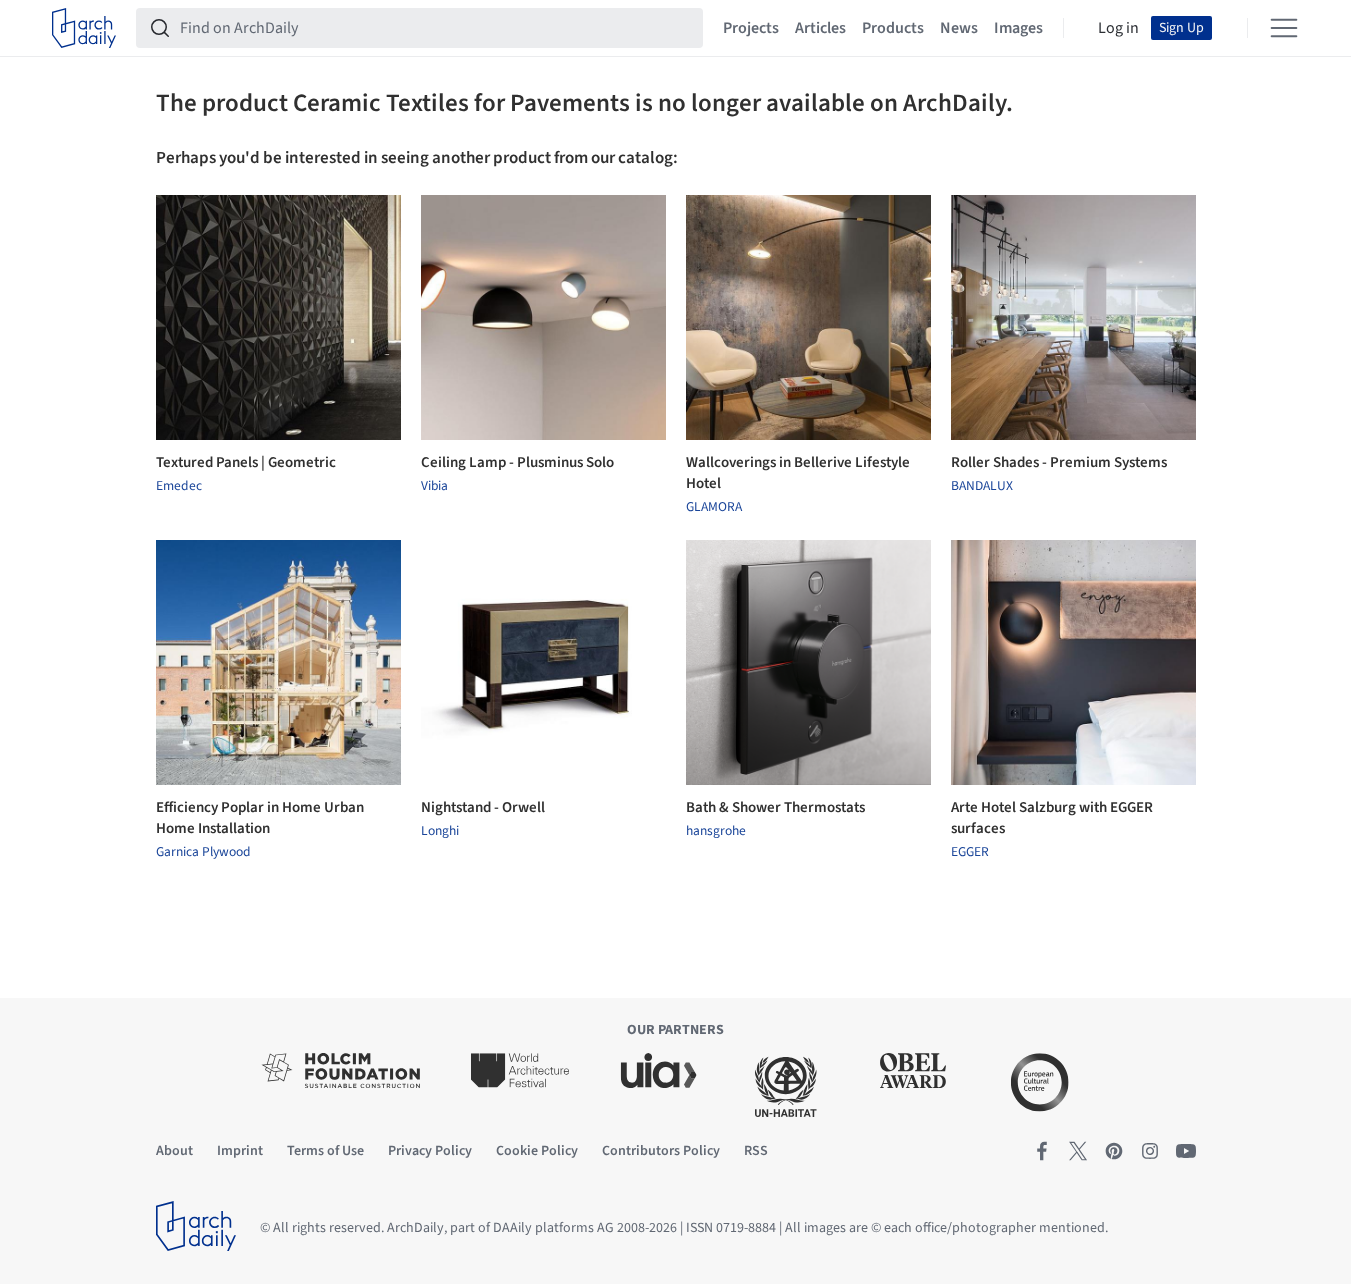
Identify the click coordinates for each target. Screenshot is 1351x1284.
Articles (820, 28)
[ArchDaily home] (84, 28)
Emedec (179, 486)
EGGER (970, 852)
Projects (751, 28)
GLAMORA (714, 507)
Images (1018, 28)
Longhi (440, 831)
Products (893, 28)
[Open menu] (1284, 28)
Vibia (434, 486)
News (959, 28)
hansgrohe (716, 831)
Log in (1118, 28)
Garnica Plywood (203, 852)
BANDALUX (982, 486)
